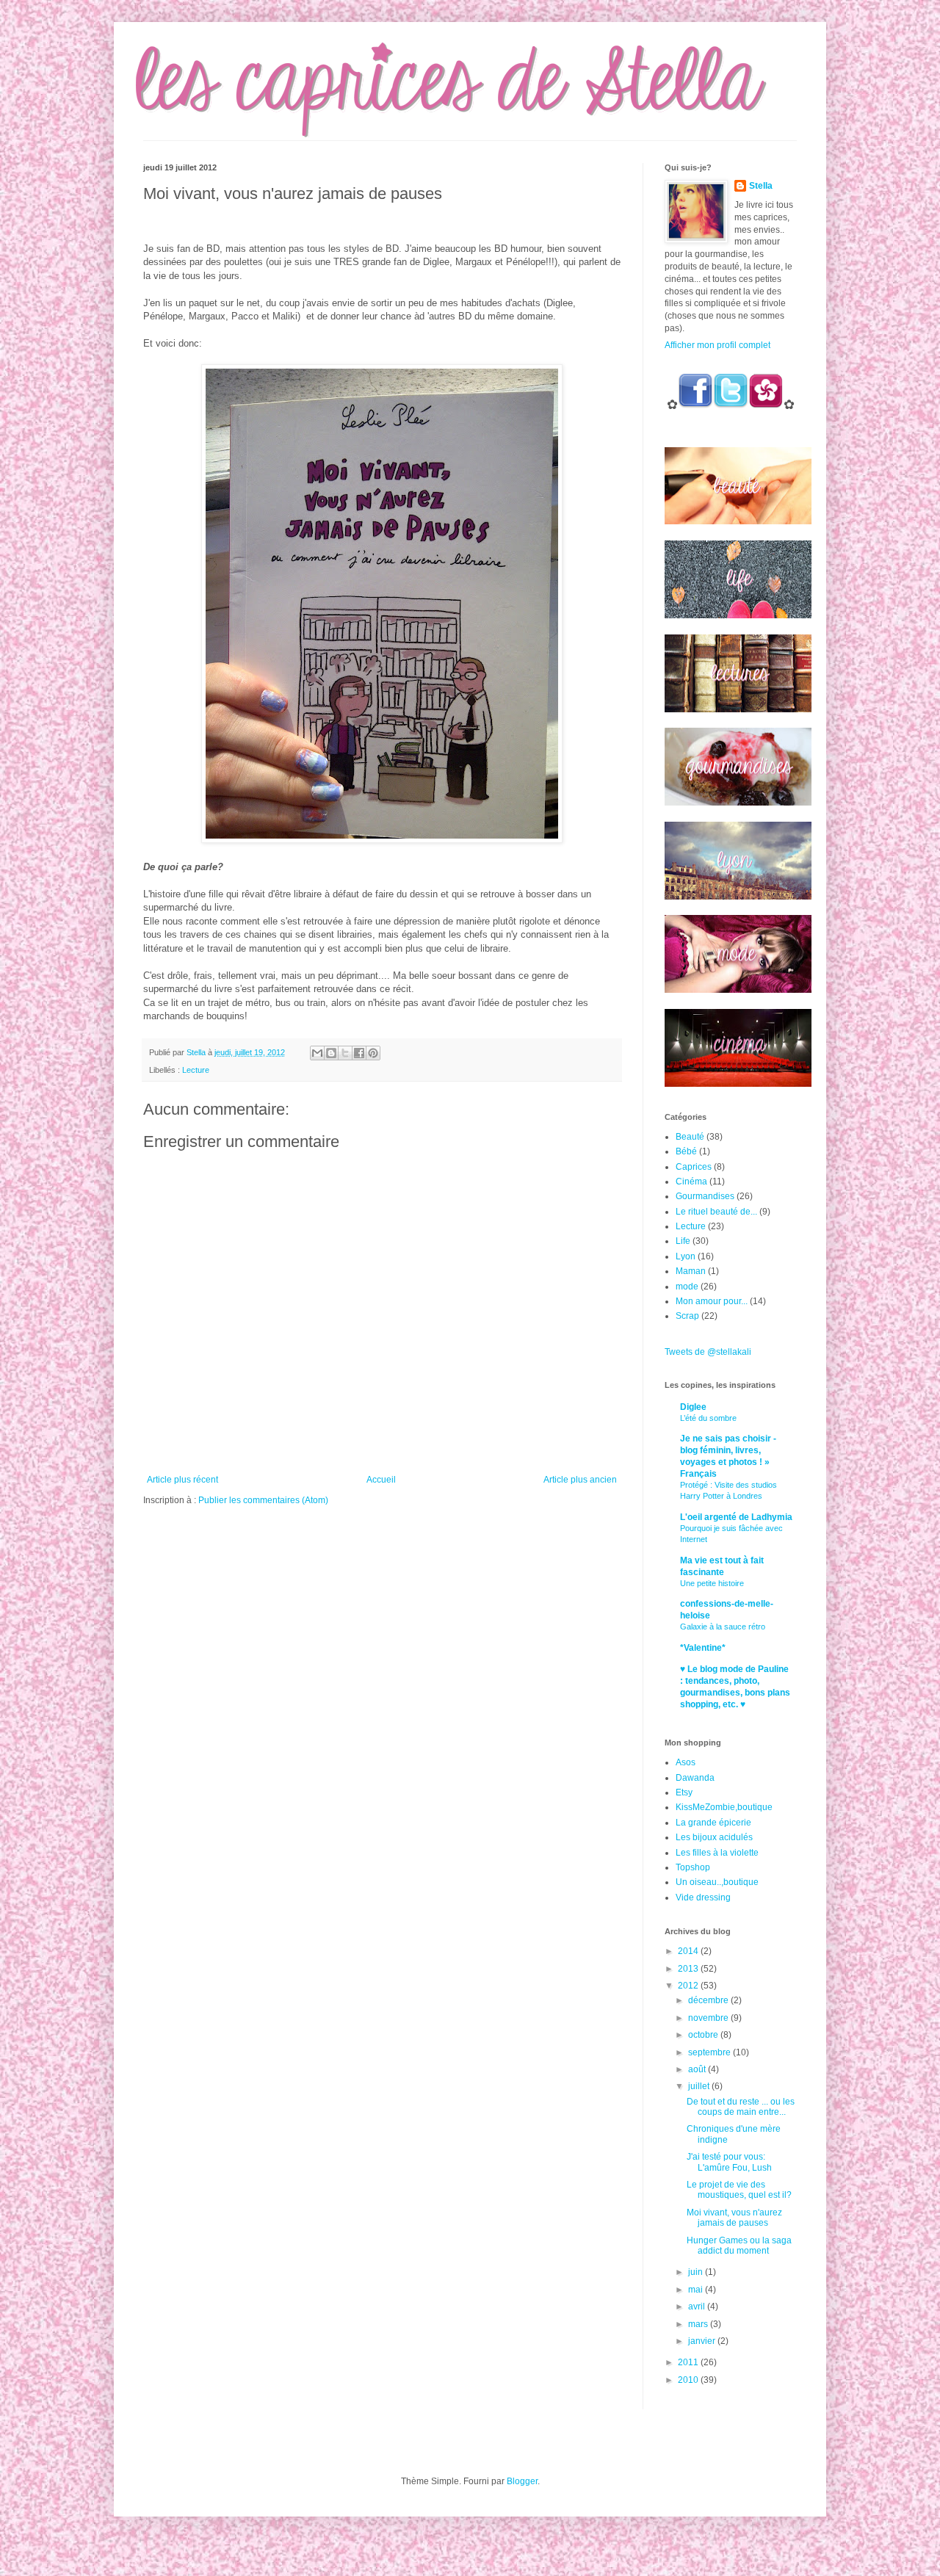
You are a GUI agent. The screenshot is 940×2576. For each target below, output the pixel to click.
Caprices (694, 1167)
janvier (703, 2341)
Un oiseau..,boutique (717, 1882)
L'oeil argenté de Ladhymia (736, 1517)
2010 (689, 2380)
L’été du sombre (708, 1418)
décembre (709, 2000)
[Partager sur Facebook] (359, 1053)
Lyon (686, 1256)
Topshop (693, 1867)
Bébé (686, 1151)
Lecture (196, 1070)
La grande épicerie (713, 1823)
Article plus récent (182, 1480)
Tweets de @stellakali (708, 1352)
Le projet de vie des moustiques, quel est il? (739, 2190)
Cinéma (691, 1182)
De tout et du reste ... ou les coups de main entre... (741, 2107)
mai (697, 2290)
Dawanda (695, 1778)
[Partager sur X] (345, 1053)
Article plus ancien (580, 1480)
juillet (700, 2086)
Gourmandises (705, 1196)
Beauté (690, 1137)
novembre (709, 2018)
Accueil (381, 1480)
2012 (689, 1986)
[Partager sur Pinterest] (373, 1053)
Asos (686, 1762)
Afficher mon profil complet (717, 345)
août (698, 2069)
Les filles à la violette (717, 1853)
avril (698, 2307)
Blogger (522, 2481)
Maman (691, 1271)
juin (697, 2272)
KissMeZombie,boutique (724, 1807)
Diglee (693, 1407)
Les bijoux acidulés (714, 1837)
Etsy (684, 1792)
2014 (689, 1951)
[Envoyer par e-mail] (317, 1053)
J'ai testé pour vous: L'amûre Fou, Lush (729, 2162)
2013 (689, 1969)
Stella (761, 186)
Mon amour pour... (712, 1301)
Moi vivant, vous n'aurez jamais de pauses (734, 2218)
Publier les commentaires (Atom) (263, 1500)
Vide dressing (703, 1897)
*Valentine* (703, 1648)
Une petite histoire (712, 1583)
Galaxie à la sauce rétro (723, 1627)
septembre (711, 2052)
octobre (704, 2035)
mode (687, 1287)
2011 (689, 2362)
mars (699, 2324)
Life (683, 1241)
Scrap (687, 1316)
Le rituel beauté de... (716, 1212)
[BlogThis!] (331, 1053)
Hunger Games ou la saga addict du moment (739, 2246)
